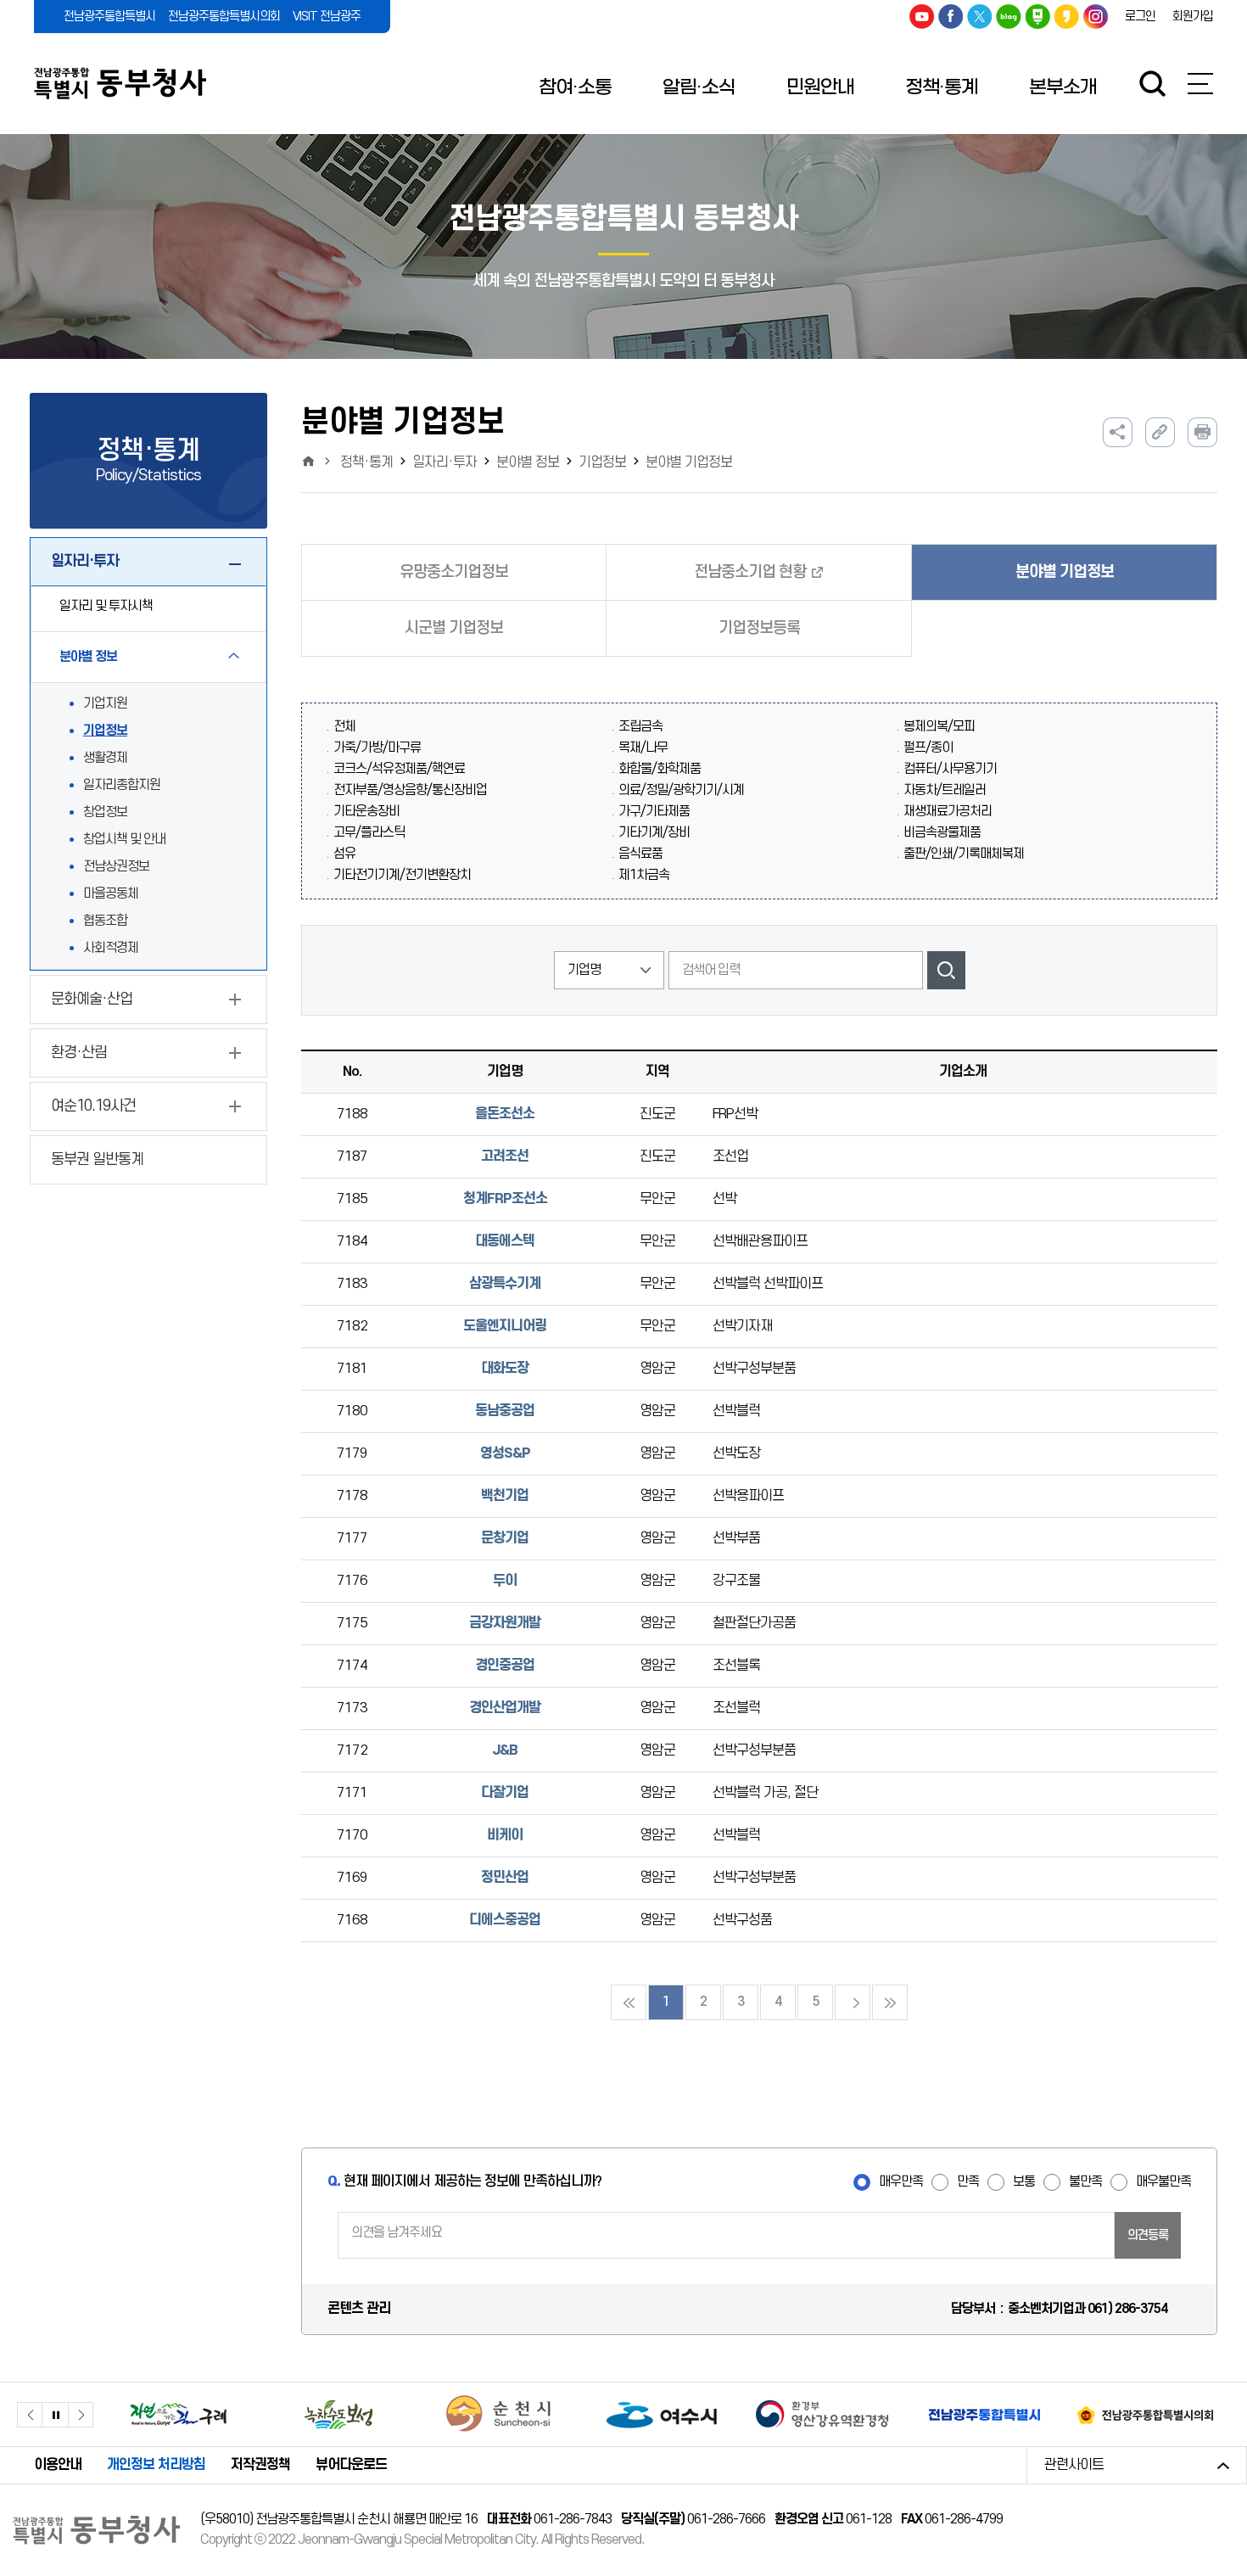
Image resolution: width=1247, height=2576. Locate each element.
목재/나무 (643, 748)
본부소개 (1063, 87)
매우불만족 (1163, 2182)
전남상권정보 (116, 867)
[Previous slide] (30, 2415)
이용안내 (58, 2465)
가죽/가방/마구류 (377, 748)
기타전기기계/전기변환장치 (402, 875)
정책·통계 (942, 87)
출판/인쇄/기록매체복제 (964, 854)
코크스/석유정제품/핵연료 (399, 769)
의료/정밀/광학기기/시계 (681, 790)
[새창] (178, 2414)
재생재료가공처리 (948, 812)
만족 (968, 2182)
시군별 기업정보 (454, 628)
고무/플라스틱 (369, 833)
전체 (344, 727)
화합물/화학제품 (660, 769)
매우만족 (901, 2182)
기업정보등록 (759, 628)
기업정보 (105, 731)
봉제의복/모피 (939, 727)
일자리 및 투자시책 (106, 606)
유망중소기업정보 (454, 572)
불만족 (1085, 2182)
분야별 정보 (528, 462)
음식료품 (640, 854)
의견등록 (1148, 2235)
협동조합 (105, 921)
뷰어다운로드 (351, 2465)
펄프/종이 (928, 748)
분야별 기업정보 (689, 462)
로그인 (1140, 17)
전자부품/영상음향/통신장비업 (410, 790)
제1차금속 (644, 875)
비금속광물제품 (942, 833)
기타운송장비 (366, 812)
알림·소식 (699, 87)
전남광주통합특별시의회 (224, 17)
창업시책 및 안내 (124, 840)
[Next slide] (81, 2415)
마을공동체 (111, 894)
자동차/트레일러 (945, 790)
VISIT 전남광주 (327, 17)
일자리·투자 (445, 462)
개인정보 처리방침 (156, 2465)
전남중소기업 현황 (750, 572)
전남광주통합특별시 (109, 17)
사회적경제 (111, 948)
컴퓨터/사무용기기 (950, 769)
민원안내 (820, 87)
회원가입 (1193, 17)
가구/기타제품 (654, 812)
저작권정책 (260, 2465)
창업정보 (105, 812)
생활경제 (105, 758)
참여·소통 (575, 87)
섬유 (344, 854)
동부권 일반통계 (97, 1159)
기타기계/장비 (654, 833)
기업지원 (105, 704)
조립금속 (640, 727)
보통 (1024, 2182)
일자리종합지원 (122, 785)
